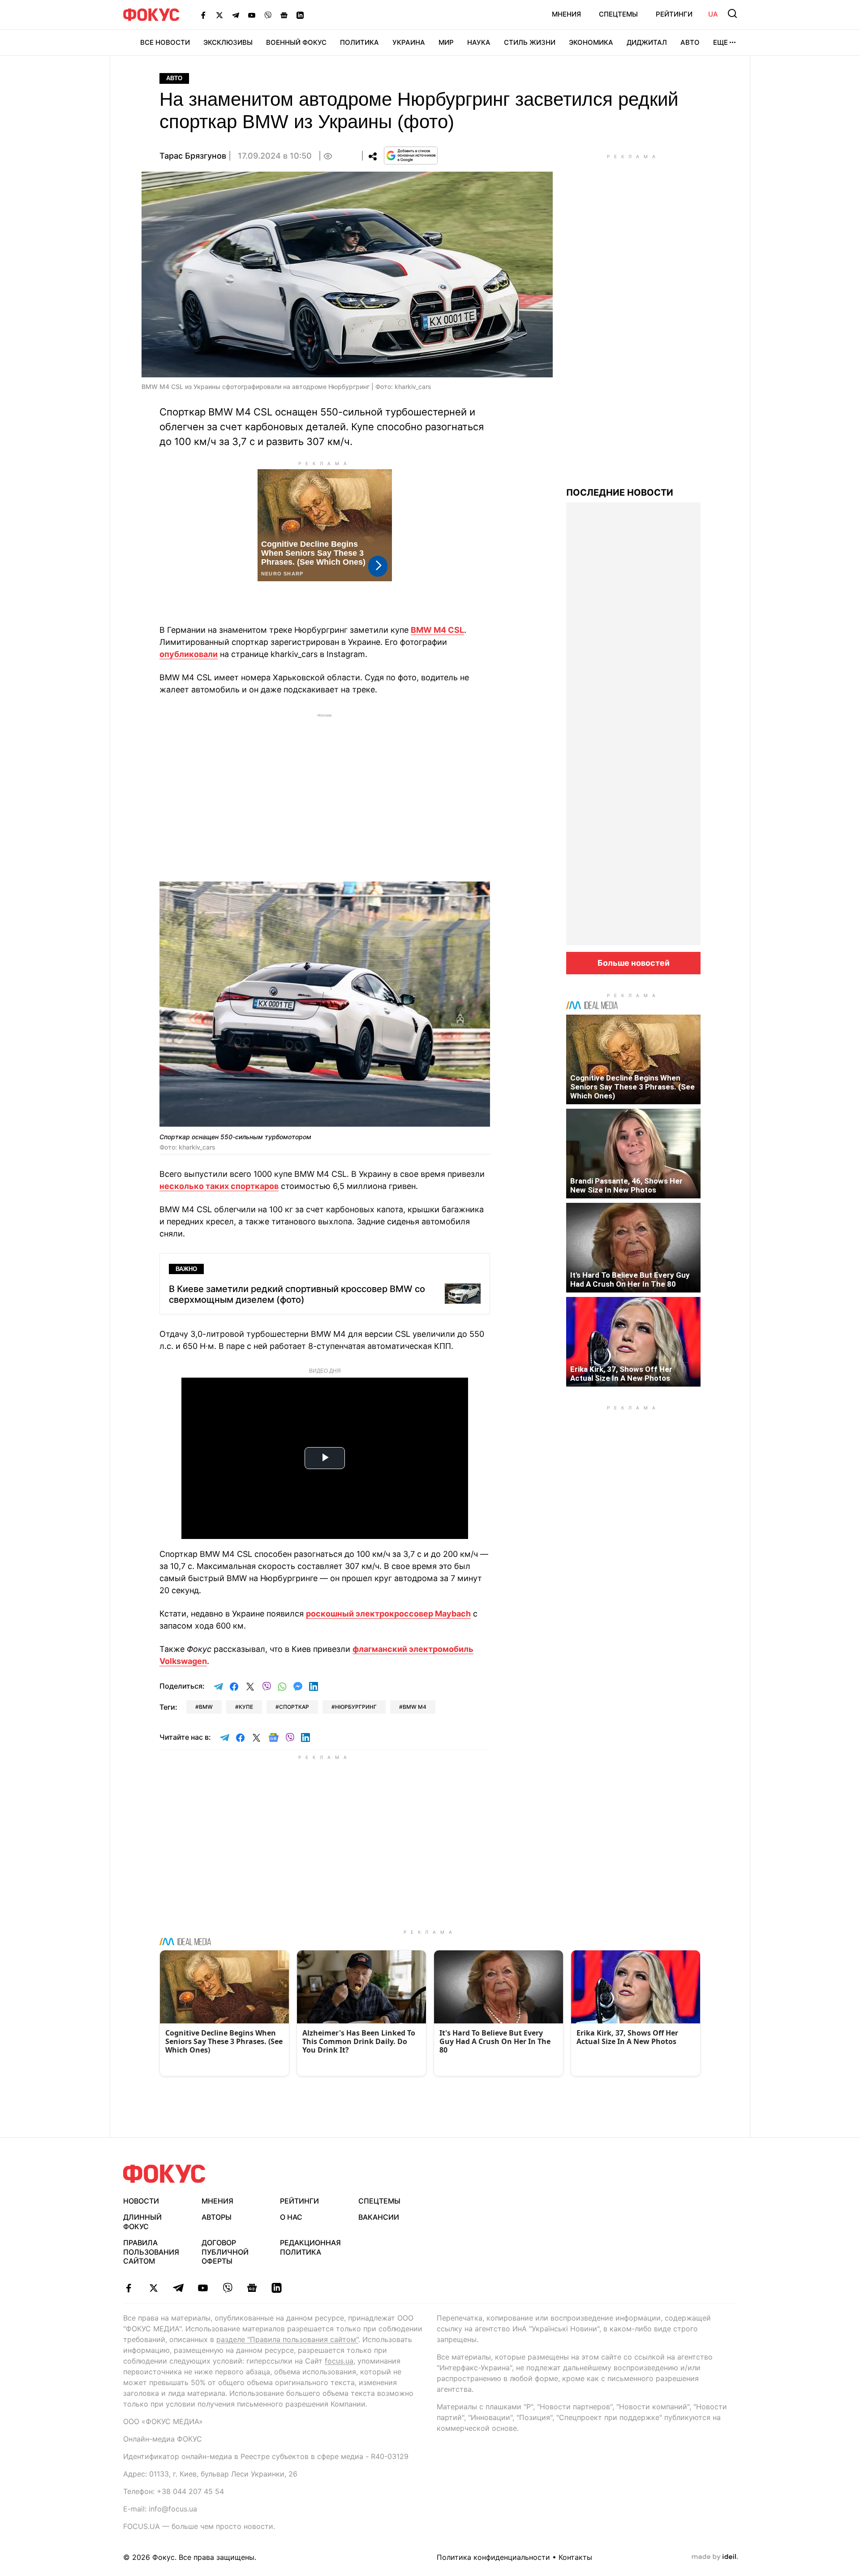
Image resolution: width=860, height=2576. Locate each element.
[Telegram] (236, 15)
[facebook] (129, 2288)
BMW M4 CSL (437, 630)
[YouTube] (252, 15)
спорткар (294, 1707)
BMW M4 (415, 1707)
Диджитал (647, 42)
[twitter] (153, 2288)
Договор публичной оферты (225, 2252)
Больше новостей (634, 963)
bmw (206, 1707)
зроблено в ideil (715, 2557)
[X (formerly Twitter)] (219, 15)
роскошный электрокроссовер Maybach (388, 1614)
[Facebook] (203, 15)
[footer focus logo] (164, 2174)
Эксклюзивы (228, 42)
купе (246, 1707)
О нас (291, 2217)
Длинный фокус (142, 2222)
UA (713, 14)
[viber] (227, 2288)
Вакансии (379, 2217)
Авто (690, 42)
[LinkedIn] (300, 15)
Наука (479, 42)
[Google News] (284, 15)
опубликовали (189, 654)
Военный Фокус (296, 42)
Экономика (591, 42)
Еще (720, 42)
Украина (409, 42)
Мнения (566, 14)
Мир (446, 42)
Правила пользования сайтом (151, 2252)
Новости (141, 2201)
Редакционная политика (310, 2247)
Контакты (575, 2557)
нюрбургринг (356, 1707)
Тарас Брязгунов (193, 156)
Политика (359, 42)
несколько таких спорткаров (219, 1186)
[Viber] (268, 15)
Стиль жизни (530, 42)
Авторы (217, 2217)
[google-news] (252, 2288)
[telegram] (178, 2288)
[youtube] (203, 2288)
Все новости (165, 42)
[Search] (732, 13)
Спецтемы (618, 14)
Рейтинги (674, 14)
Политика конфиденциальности (493, 2557)
